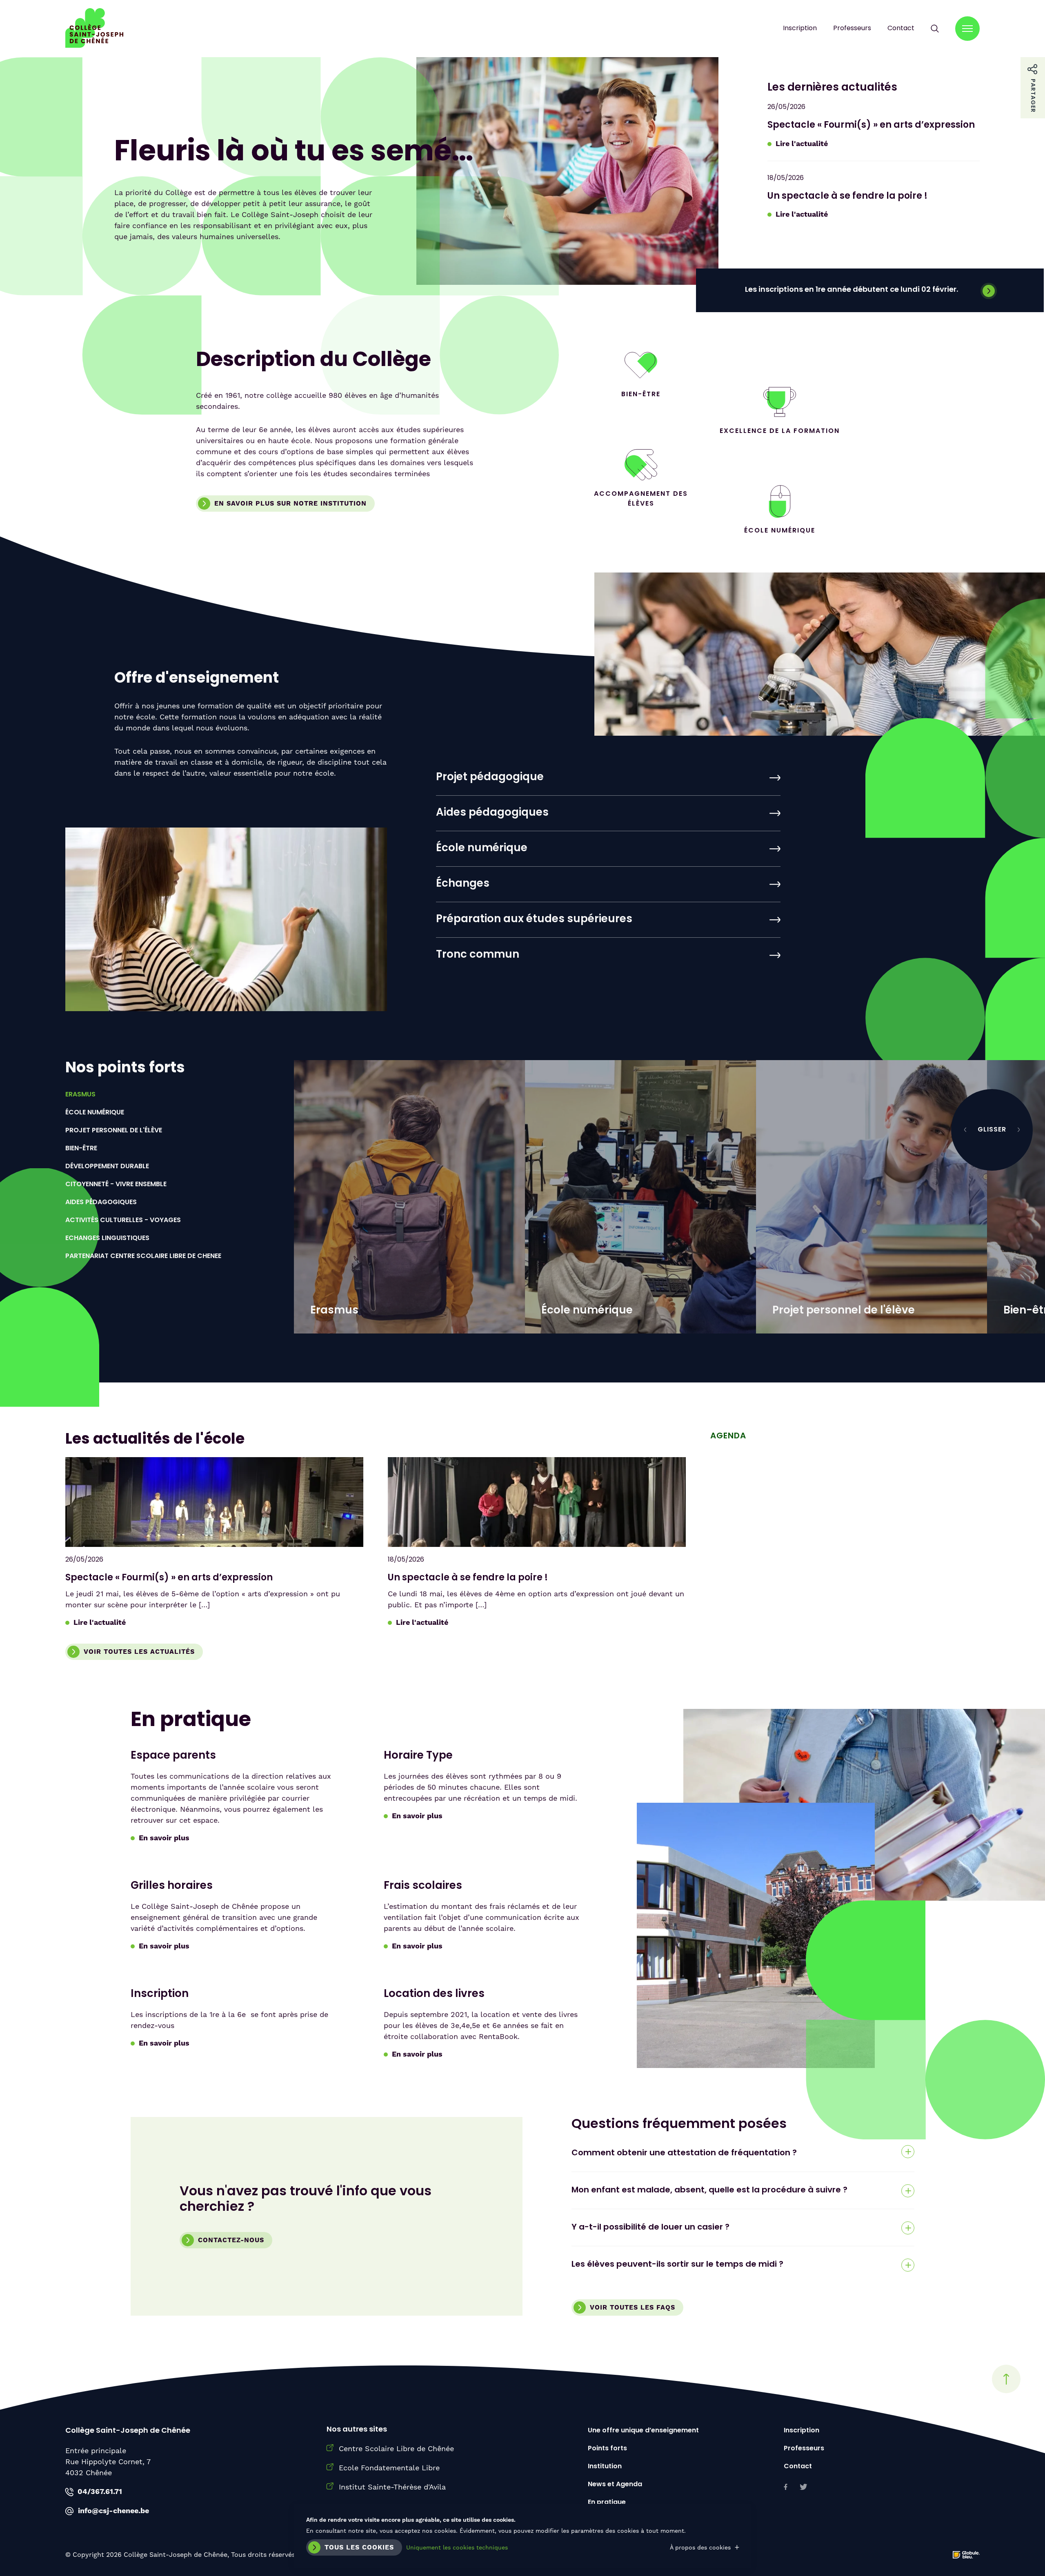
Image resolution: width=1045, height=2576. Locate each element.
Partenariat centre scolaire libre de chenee (143, 1256)
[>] (1018, 1130)
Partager (1033, 66)
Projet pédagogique (490, 778)
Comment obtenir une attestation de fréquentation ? (684, 2153)
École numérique (482, 849)
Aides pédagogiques (492, 813)
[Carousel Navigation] (992, 1130)
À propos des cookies (700, 2547)
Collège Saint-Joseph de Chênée (94, 29)
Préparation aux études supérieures (534, 920)
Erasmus (80, 1095)
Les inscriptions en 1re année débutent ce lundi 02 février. (852, 290)
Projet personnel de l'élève (114, 1131)
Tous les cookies (359, 2547)
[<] (965, 1130)
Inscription (800, 29)
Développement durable (107, 1167)
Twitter (803, 2487)
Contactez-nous (231, 2240)
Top (1006, 2379)
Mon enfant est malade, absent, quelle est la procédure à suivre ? (709, 2190)
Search (935, 29)
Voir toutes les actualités (139, 1652)
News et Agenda (615, 2485)
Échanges (463, 884)
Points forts (607, 2449)
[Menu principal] (967, 29)
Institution (605, 2467)
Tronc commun (478, 955)
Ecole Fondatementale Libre (389, 2468)
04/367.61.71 (100, 2492)
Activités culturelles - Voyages (123, 1220)
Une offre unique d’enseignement (643, 2431)
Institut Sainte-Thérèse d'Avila (392, 2487)
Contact (901, 29)
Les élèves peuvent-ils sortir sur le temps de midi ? (677, 2265)
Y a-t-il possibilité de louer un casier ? (650, 2228)
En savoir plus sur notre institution (290, 504)
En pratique (607, 2503)
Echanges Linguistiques (107, 1238)
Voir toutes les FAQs (633, 2308)
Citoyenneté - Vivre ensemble (116, 1185)
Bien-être (81, 1149)
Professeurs (852, 29)
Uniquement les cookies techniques (457, 2547)
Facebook (786, 2487)
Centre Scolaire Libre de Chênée (396, 2448)
